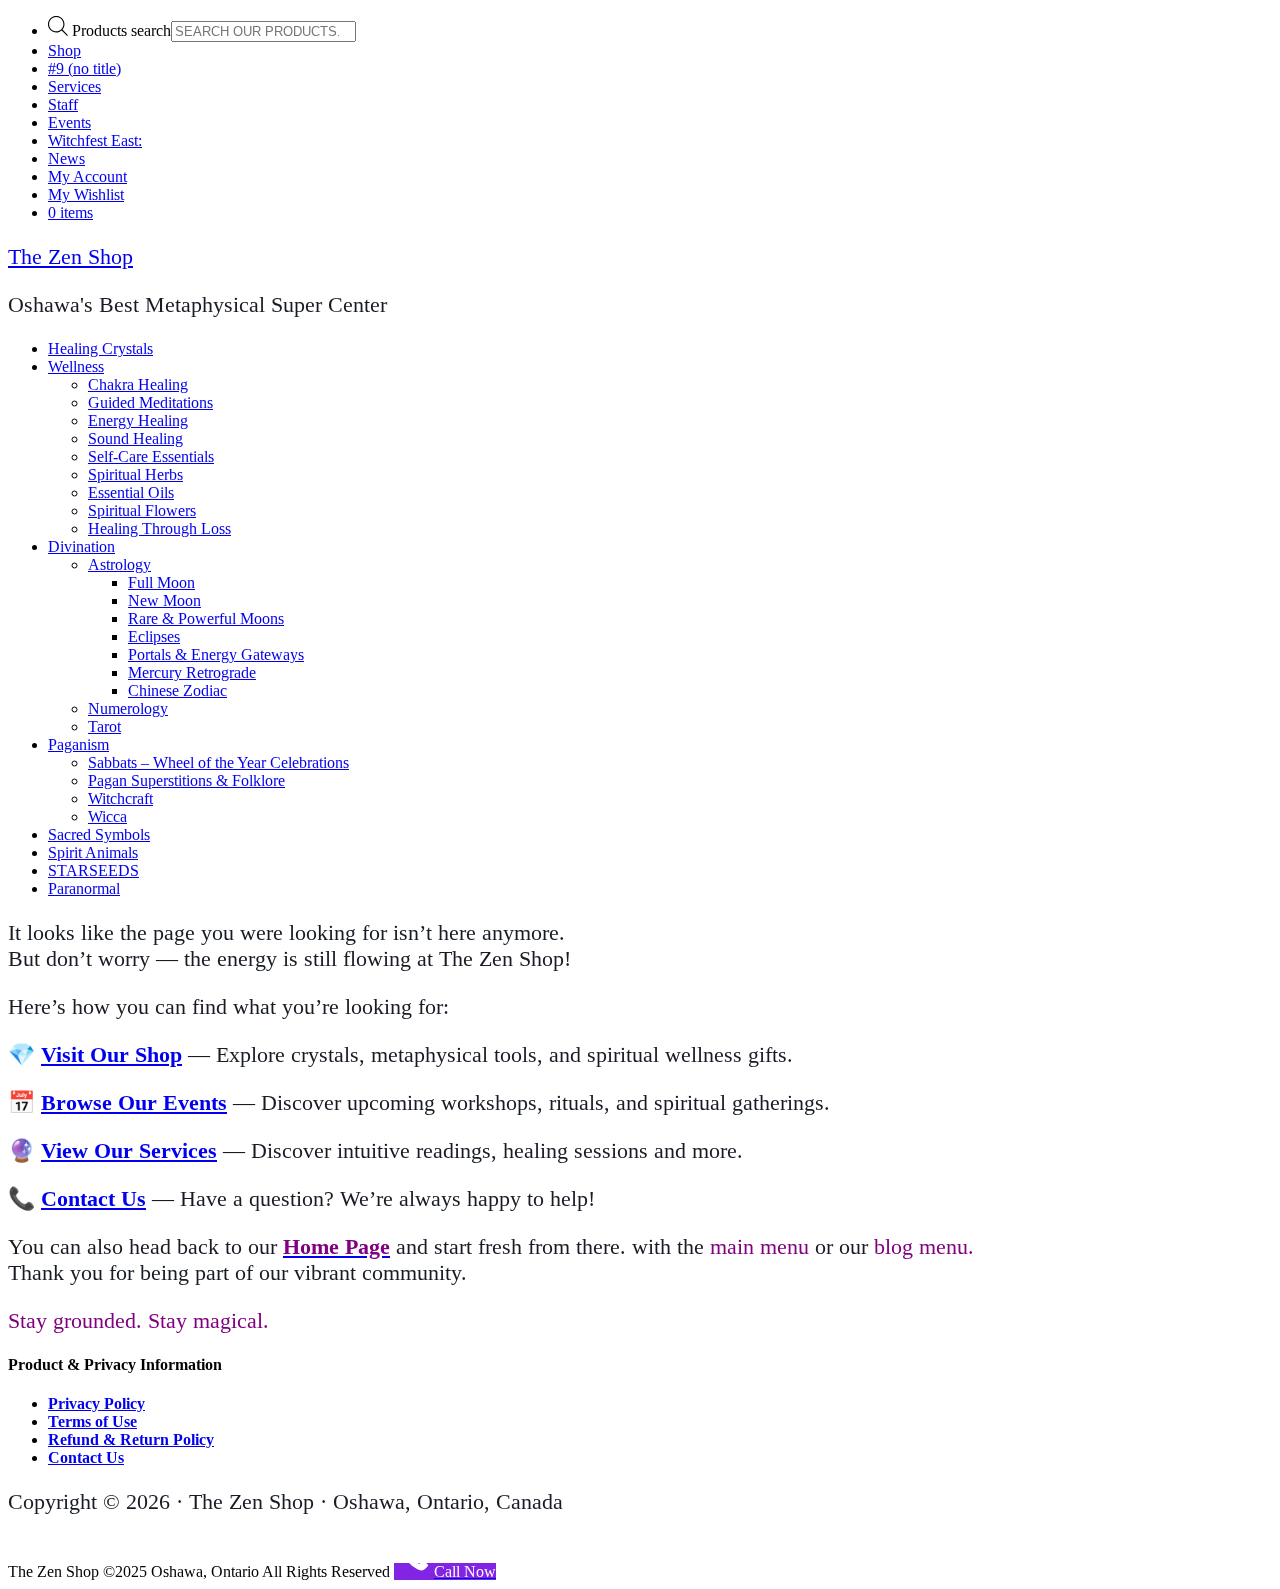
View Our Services (129, 1150)
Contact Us (93, 1198)
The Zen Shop (70, 256)
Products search (121, 30)
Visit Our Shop (111, 1054)
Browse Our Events (134, 1102)
